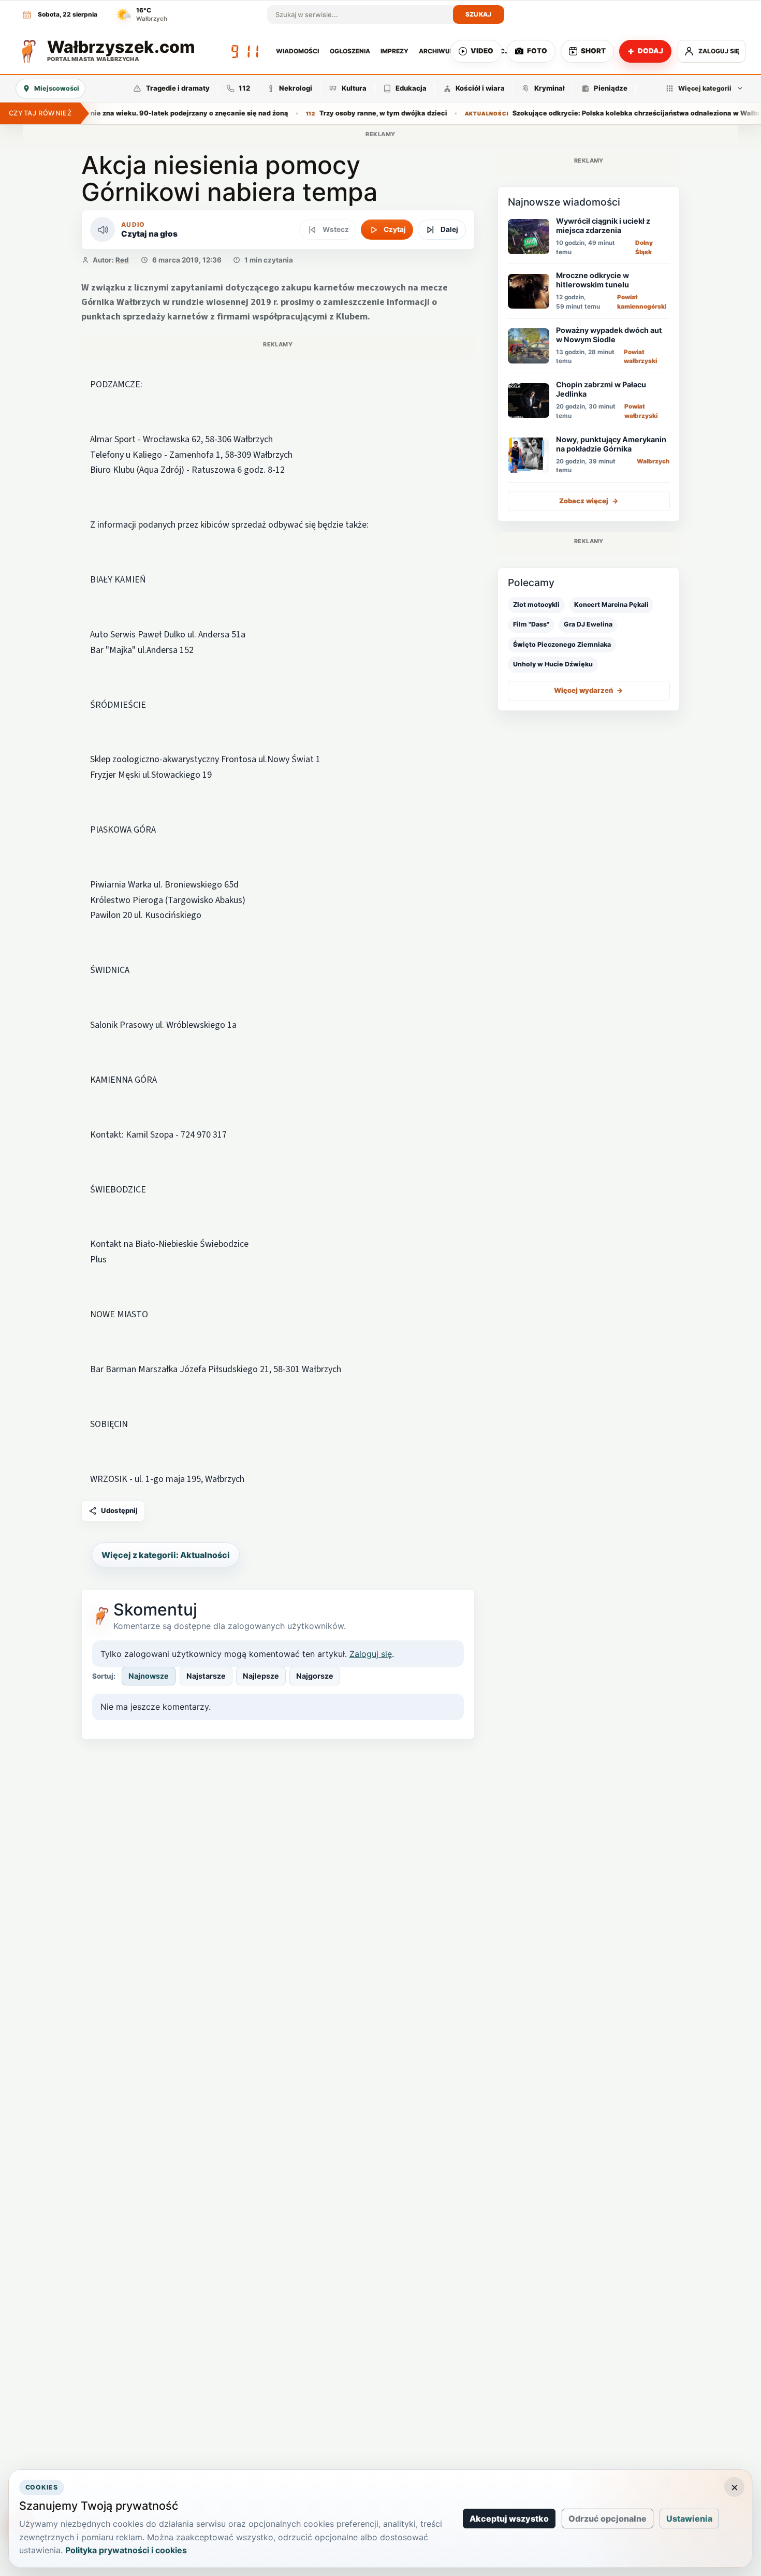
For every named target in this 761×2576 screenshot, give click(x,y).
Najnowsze (149, 1676)
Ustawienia (689, 2519)
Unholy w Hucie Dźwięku (553, 664)
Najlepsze (261, 1676)
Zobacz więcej (589, 501)
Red (122, 260)
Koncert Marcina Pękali (611, 605)
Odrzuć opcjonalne (608, 2519)
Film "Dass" (531, 625)
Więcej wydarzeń (589, 691)
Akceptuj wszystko (509, 2519)
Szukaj (479, 14)
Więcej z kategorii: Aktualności (166, 1555)
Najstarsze (206, 1676)
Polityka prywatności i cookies (126, 2550)
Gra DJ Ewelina (588, 625)
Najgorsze (315, 1676)
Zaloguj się (371, 1654)
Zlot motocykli (536, 605)
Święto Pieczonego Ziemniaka (562, 644)
